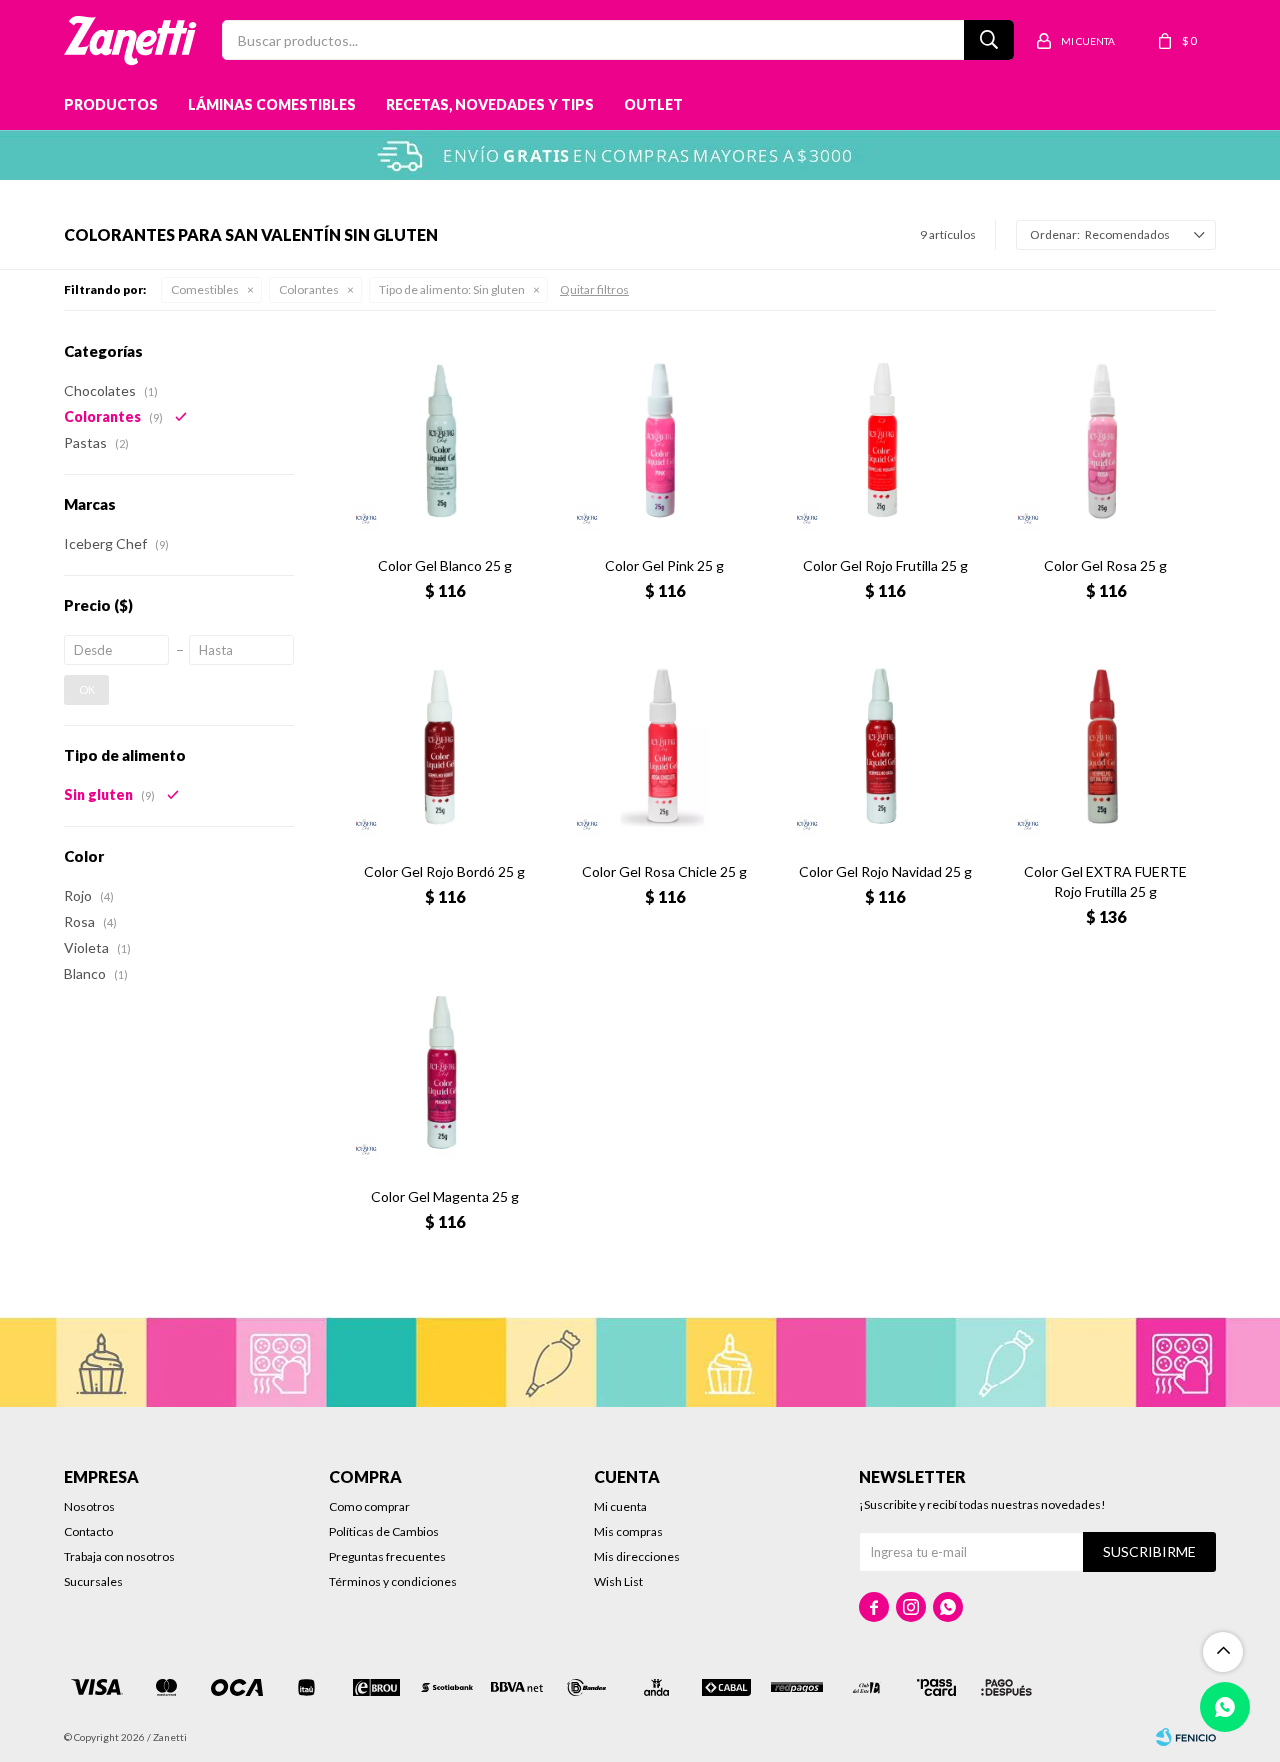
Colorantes (309, 289)
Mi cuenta (620, 1506)
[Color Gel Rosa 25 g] (1106, 441)
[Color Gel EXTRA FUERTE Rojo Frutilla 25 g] (1106, 746)
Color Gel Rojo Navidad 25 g (885, 871)
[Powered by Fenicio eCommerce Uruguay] (1186, 1737)
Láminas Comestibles (272, 104)
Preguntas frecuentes (387, 1556)
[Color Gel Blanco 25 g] (444, 441)
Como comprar (369, 1506)
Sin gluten (452, 289)
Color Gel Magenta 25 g (445, 1196)
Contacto (88, 1531)
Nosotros (89, 1506)
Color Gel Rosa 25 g (1105, 565)
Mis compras (628, 1531)
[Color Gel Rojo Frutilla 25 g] (885, 441)
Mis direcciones (637, 1556)
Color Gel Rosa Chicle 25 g (664, 871)
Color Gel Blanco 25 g (445, 565)
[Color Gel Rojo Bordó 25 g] (444, 746)
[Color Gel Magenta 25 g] (444, 1072)
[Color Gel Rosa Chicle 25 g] (665, 746)
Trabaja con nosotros (119, 1556)
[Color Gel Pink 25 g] (665, 441)
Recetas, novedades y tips (490, 104)
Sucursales (93, 1581)
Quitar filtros (594, 289)
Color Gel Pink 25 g (664, 565)
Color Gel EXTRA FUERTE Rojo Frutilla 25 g (1105, 881)
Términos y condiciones (393, 1581)
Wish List (618, 1581)
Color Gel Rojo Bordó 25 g (444, 871)
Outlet (653, 104)
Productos (111, 104)
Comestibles (205, 289)
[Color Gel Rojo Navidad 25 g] (885, 746)
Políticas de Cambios (384, 1531)
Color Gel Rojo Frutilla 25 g (885, 565)
